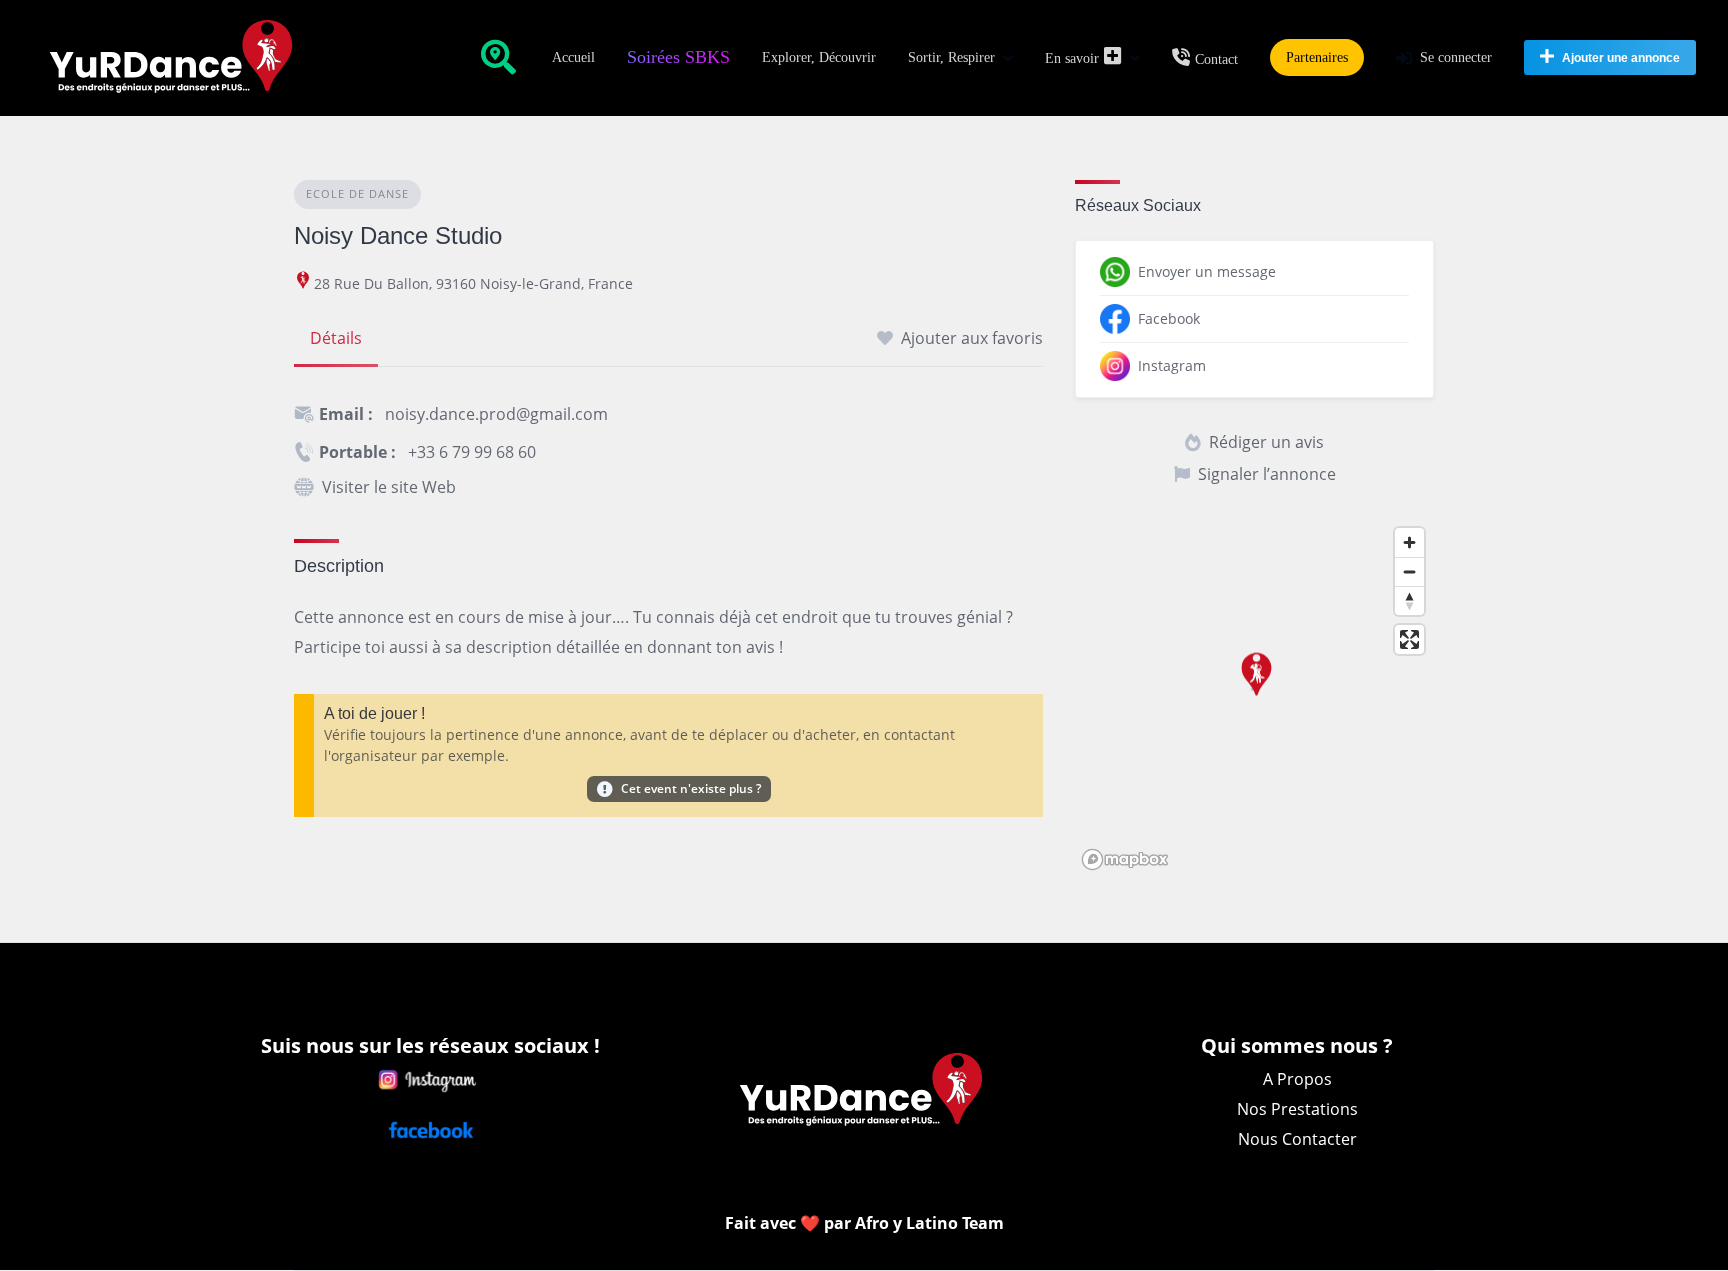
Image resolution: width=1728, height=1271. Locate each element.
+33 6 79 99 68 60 (472, 452)
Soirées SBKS (678, 57)
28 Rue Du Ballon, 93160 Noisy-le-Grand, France (473, 283)
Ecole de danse (357, 193)
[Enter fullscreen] (1409, 639)
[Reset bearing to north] (1409, 600)
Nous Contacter (1297, 1139)
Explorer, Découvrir (819, 57)
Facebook (1169, 318)
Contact (1216, 59)
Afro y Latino (908, 1223)
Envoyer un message (1207, 271)
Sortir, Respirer (951, 57)
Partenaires (1317, 57)
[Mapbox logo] (1125, 859)
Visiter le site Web (389, 487)
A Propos (1297, 1079)
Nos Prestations (1297, 1109)
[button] (1254, 684)
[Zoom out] (1409, 571)
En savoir (1072, 58)
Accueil (573, 57)
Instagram (1172, 365)
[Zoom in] (1409, 542)
